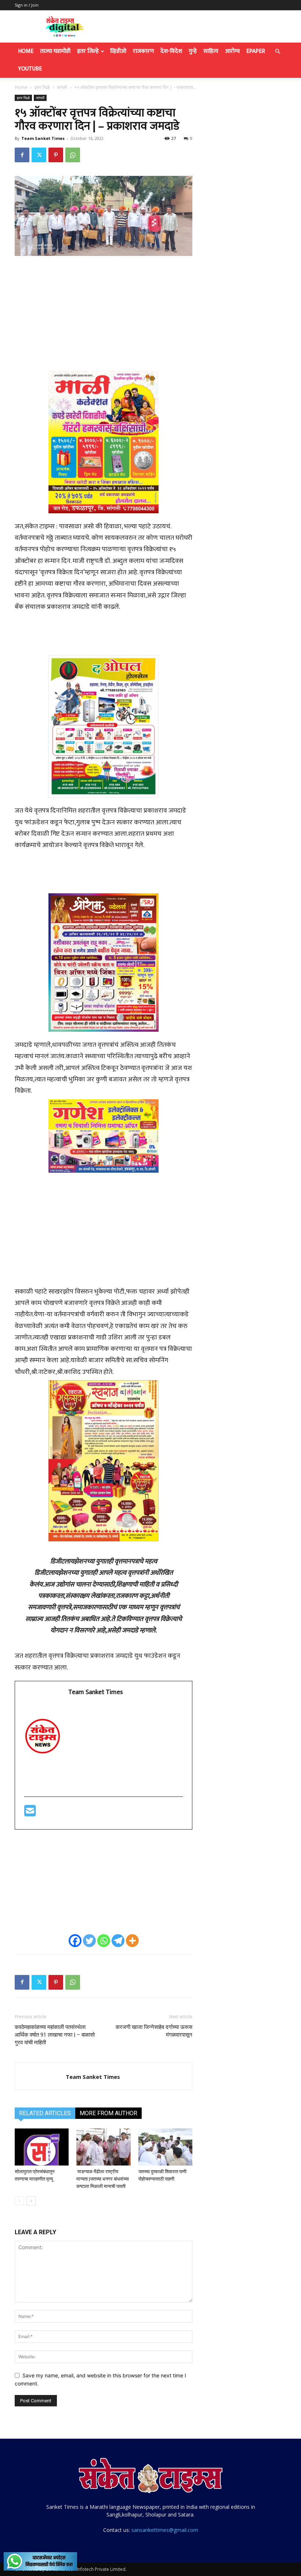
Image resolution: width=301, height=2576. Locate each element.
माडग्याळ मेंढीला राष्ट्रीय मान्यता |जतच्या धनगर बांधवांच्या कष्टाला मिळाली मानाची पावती (103, 2179)
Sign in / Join (27, 5)
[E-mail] (30, 1814)
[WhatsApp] (73, 155)
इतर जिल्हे (88, 51)
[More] (132, 1941)
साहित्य (211, 51)
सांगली (62, 87)
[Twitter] (39, 155)
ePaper (256, 51)
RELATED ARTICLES (45, 2113)
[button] (278, 52)
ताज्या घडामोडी (55, 51)
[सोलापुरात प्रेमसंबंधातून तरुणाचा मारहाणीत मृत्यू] (42, 2147)
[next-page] (31, 2201)
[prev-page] (19, 2201)
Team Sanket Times (43, 138)
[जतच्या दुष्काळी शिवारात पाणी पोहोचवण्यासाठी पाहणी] (165, 2147)
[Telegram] (118, 1941)
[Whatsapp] (104, 1941)
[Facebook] (22, 155)
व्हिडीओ (118, 51)
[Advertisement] (104, 317)
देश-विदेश (171, 51)
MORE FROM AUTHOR (108, 2113)
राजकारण (143, 51)
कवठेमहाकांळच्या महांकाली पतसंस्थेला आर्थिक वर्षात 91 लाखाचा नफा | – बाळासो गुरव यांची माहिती (55, 2035)
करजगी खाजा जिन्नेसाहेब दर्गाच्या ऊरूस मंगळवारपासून (154, 2031)
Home (26, 51)
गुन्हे (193, 51)
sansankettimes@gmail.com (165, 2530)
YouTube (30, 69)
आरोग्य (232, 51)
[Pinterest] (56, 155)
